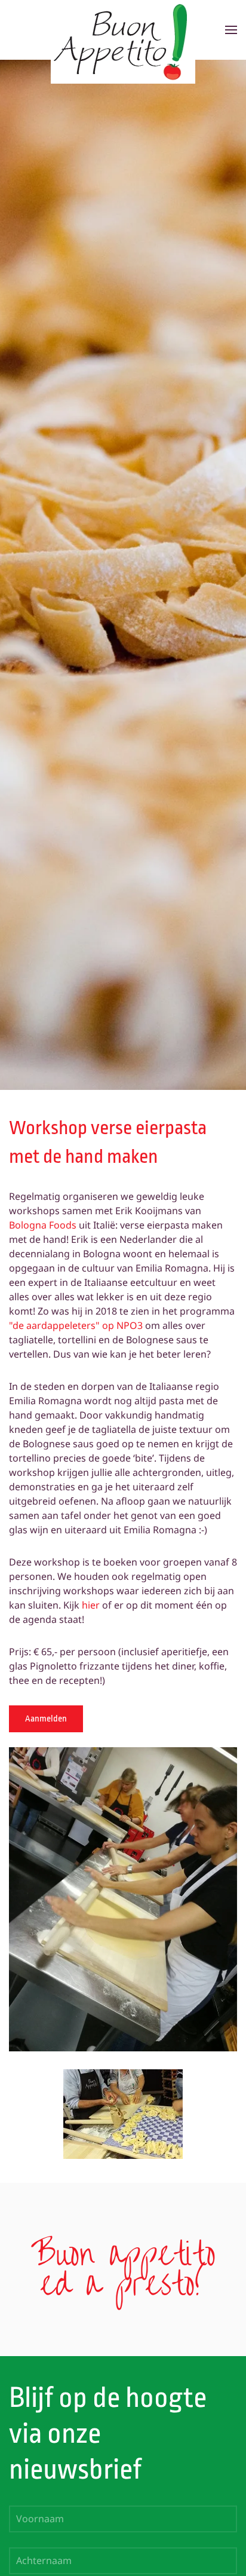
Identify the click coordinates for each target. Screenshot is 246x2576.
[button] (231, 30)
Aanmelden (46, 1719)
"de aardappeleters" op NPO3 (76, 1325)
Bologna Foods (43, 1225)
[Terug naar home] (123, 30)
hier (91, 1605)
